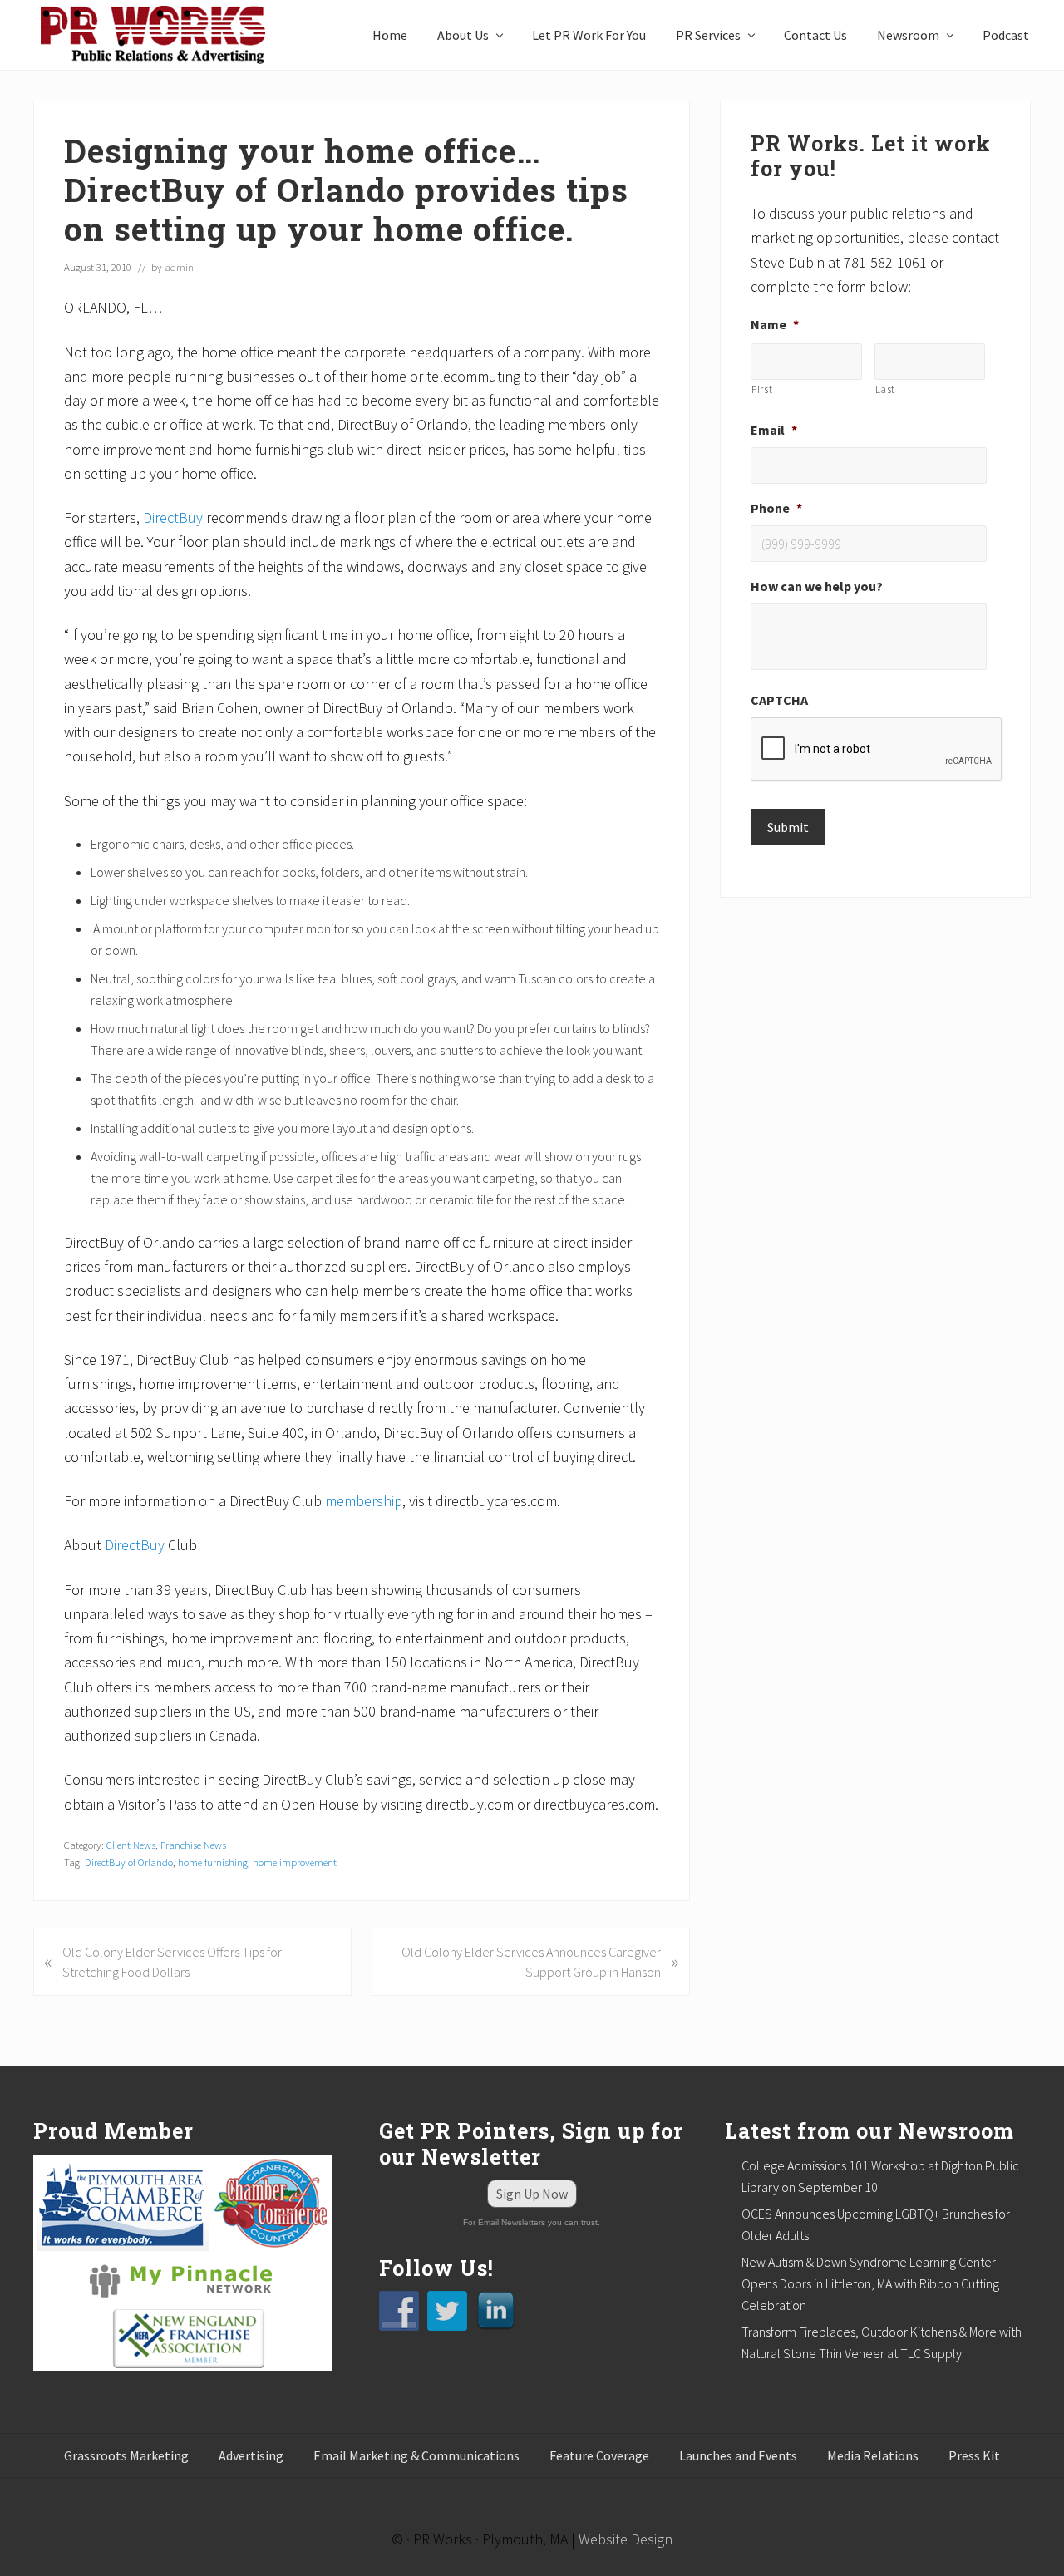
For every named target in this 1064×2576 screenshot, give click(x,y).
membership (364, 1501)
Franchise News (193, 1845)
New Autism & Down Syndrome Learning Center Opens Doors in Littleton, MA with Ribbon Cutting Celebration (870, 2283)
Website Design (626, 2539)
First (762, 389)
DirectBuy (173, 517)
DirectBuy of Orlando (129, 1862)
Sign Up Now (532, 2194)
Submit (788, 827)
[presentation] (877, 750)
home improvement (295, 1862)
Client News (131, 1845)
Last (886, 389)
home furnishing (213, 1862)
